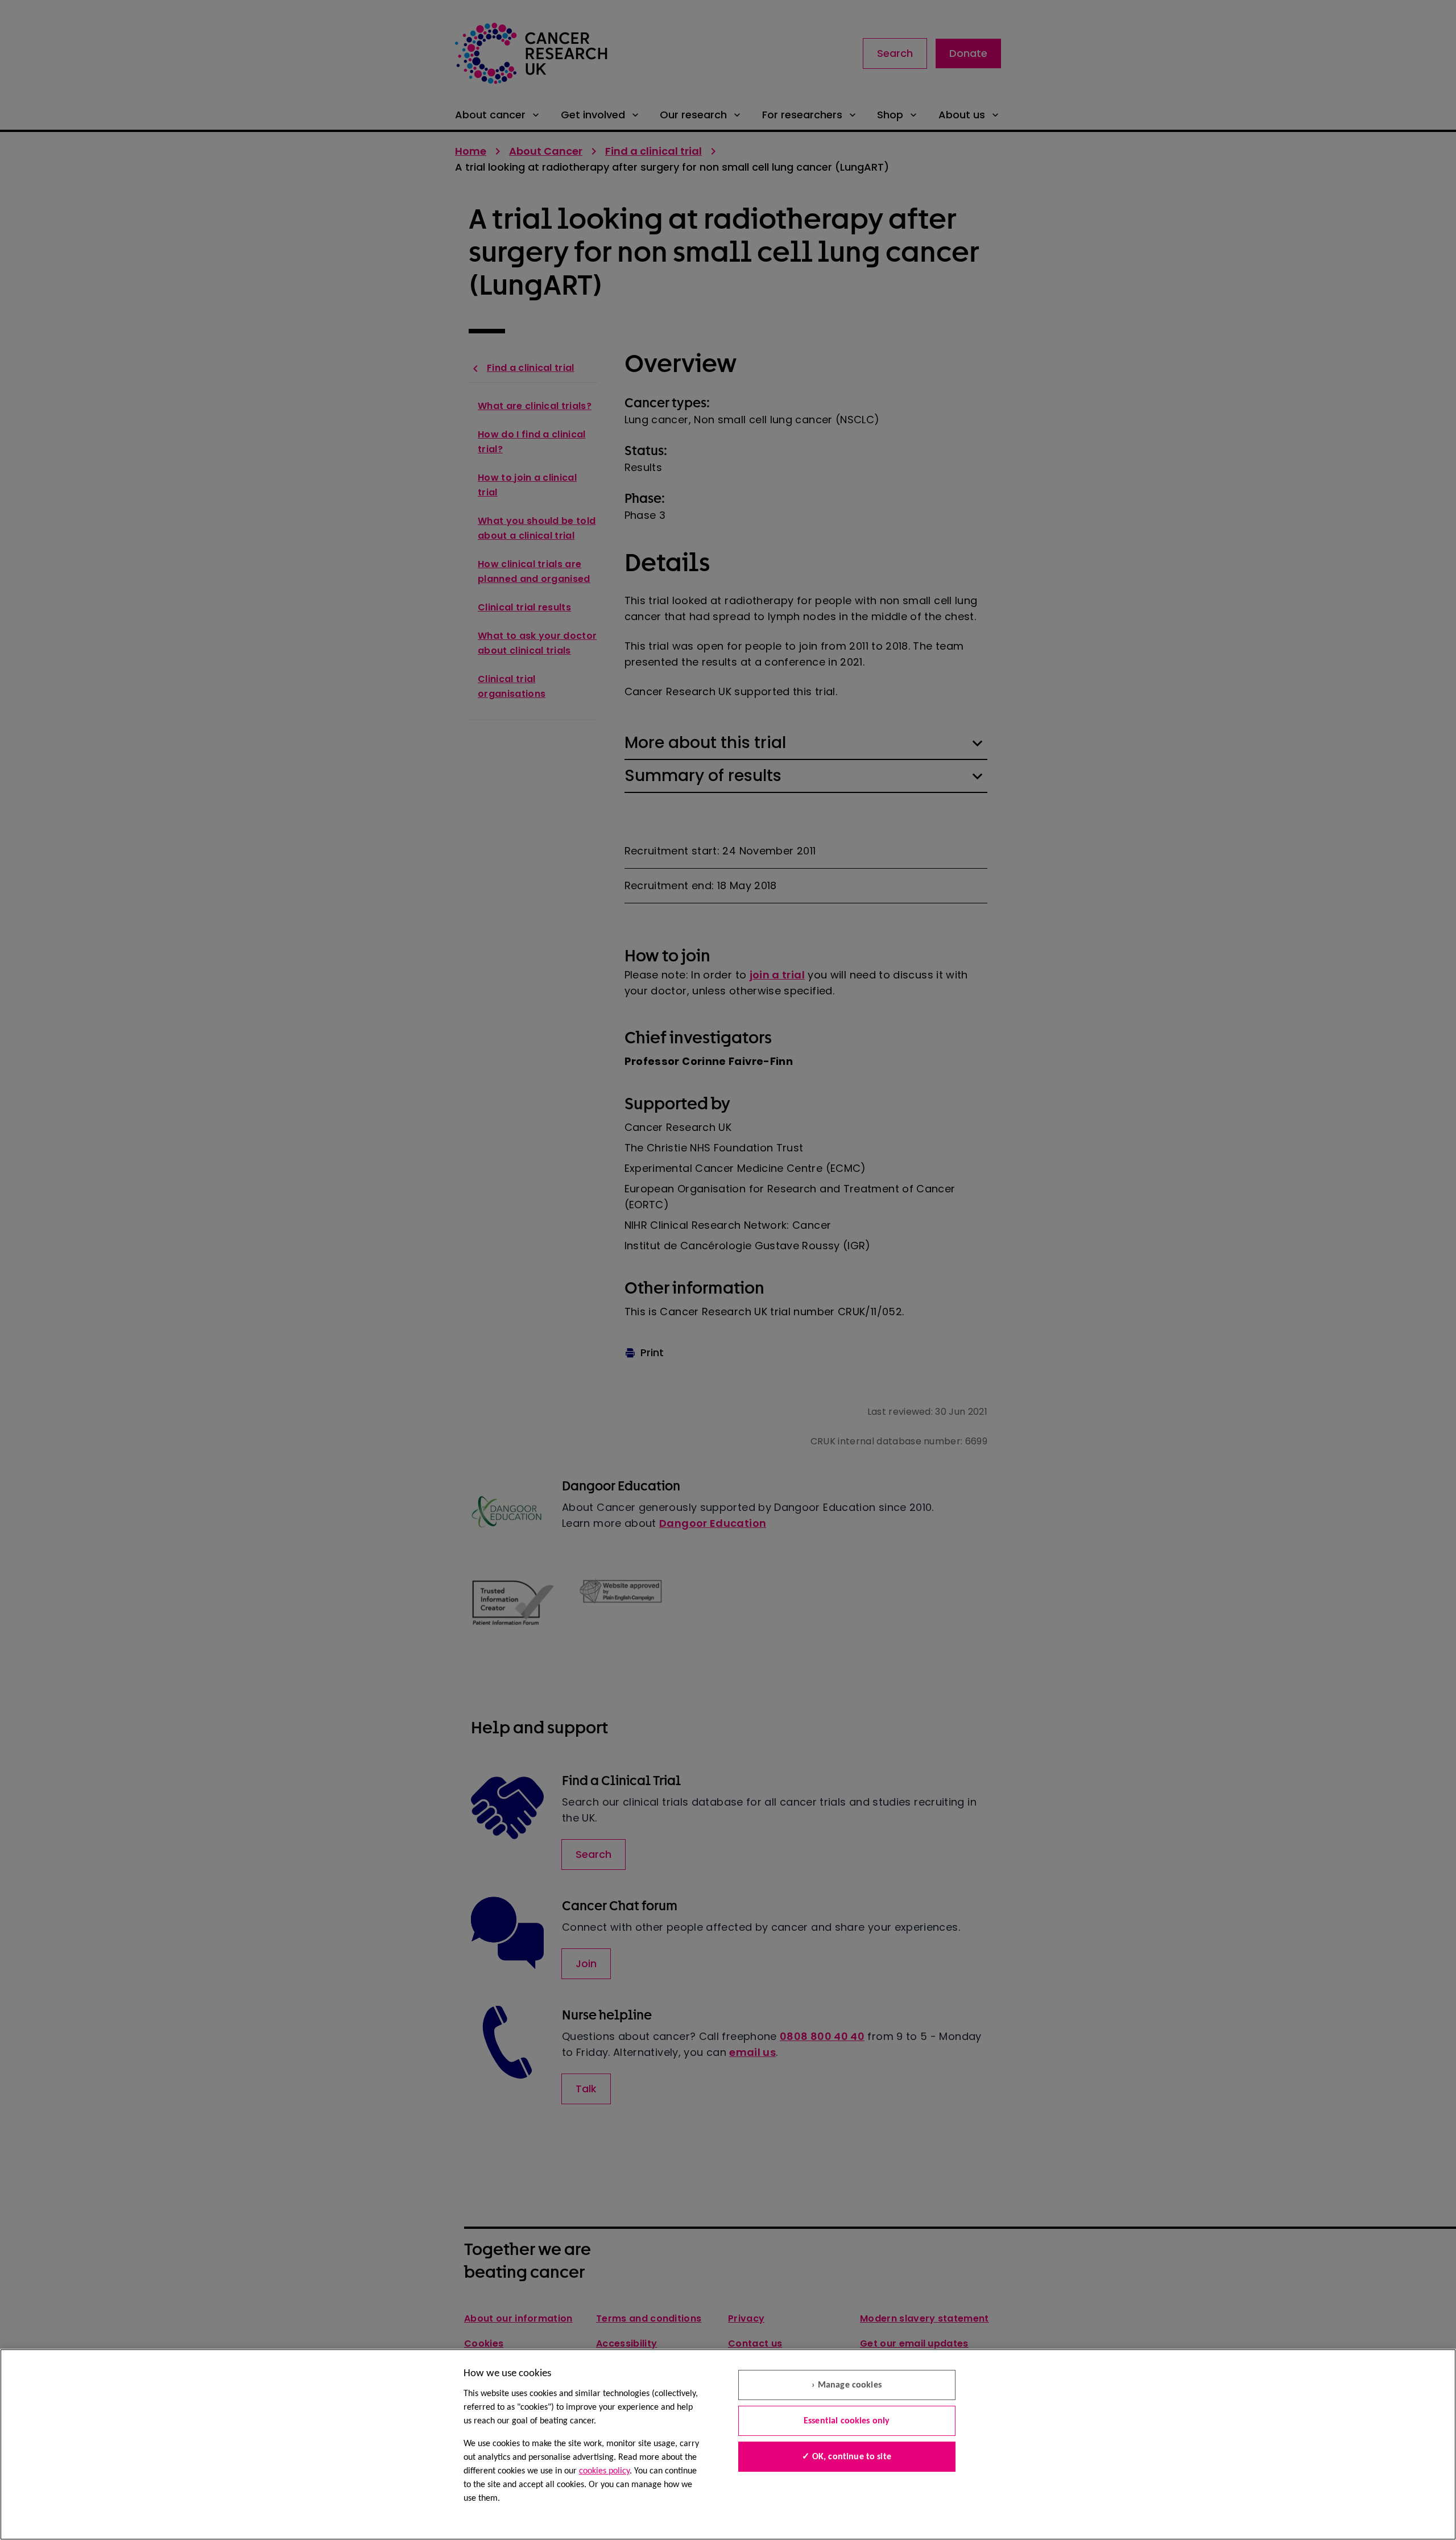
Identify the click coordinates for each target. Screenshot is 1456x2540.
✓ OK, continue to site (847, 2457)
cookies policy (604, 2471)
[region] (728, 2444)
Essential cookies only (847, 2421)
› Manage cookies (847, 2385)
